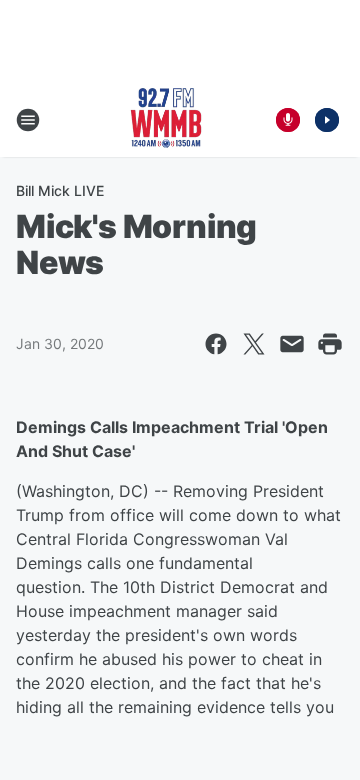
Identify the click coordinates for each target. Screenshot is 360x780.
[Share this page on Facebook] (216, 344)
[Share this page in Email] (292, 344)
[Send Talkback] (288, 120)
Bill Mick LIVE (60, 190)
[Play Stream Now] (327, 120)
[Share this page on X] (254, 344)
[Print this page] (330, 344)
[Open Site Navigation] (28, 120)
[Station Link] (166, 120)
